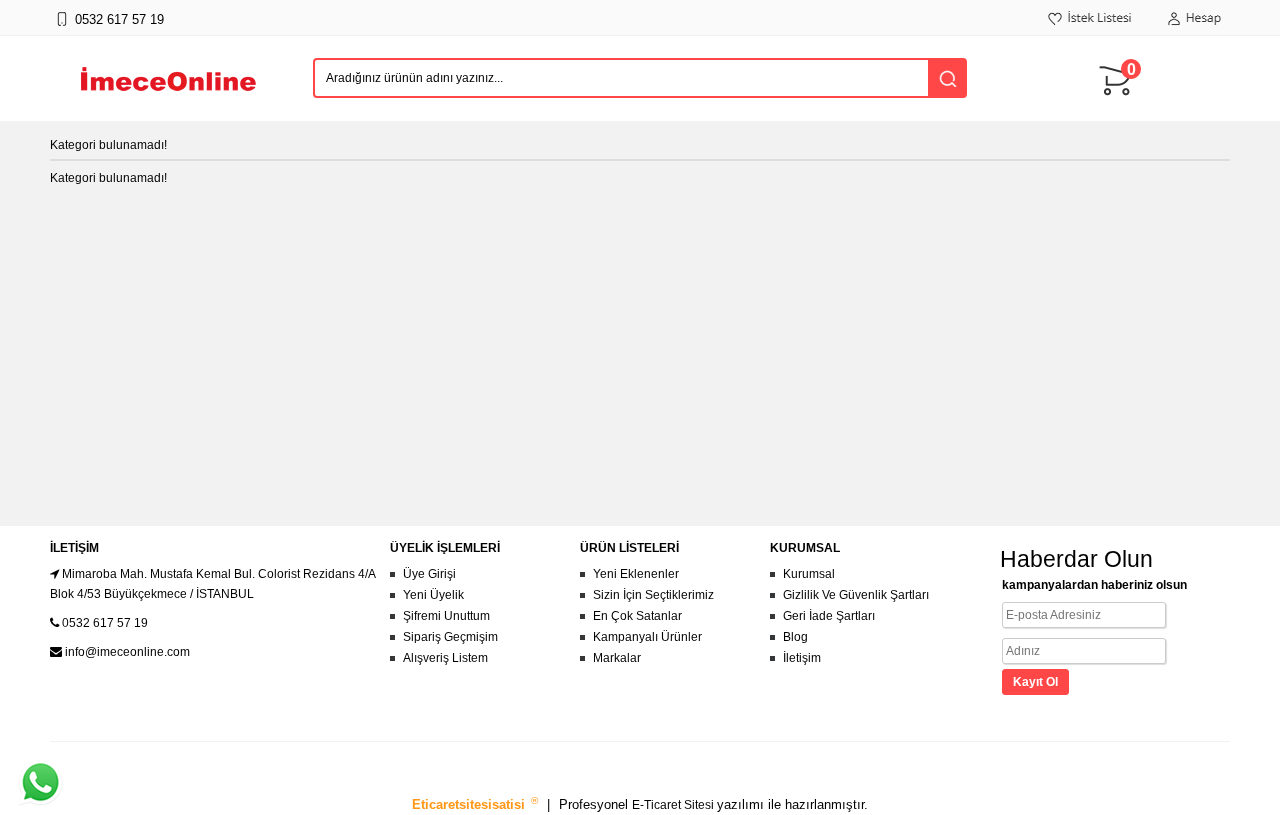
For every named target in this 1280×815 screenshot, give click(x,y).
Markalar (617, 658)
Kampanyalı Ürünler (647, 637)
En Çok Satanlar (637, 616)
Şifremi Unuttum (446, 616)
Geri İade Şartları (829, 616)
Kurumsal (809, 574)
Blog (795, 637)
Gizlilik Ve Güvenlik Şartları (856, 595)
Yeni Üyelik (433, 595)
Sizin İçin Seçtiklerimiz (653, 595)
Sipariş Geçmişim (450, 637)
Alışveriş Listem (445, 658)
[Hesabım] (1194, 29)
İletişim (802, 658)
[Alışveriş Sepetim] (1120, 105)
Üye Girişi (429, 574)
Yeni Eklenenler (636, 574)
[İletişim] (61, 29)
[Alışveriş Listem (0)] (1090, 29)
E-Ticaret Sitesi (674, 805)
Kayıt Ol (1035, 682)
